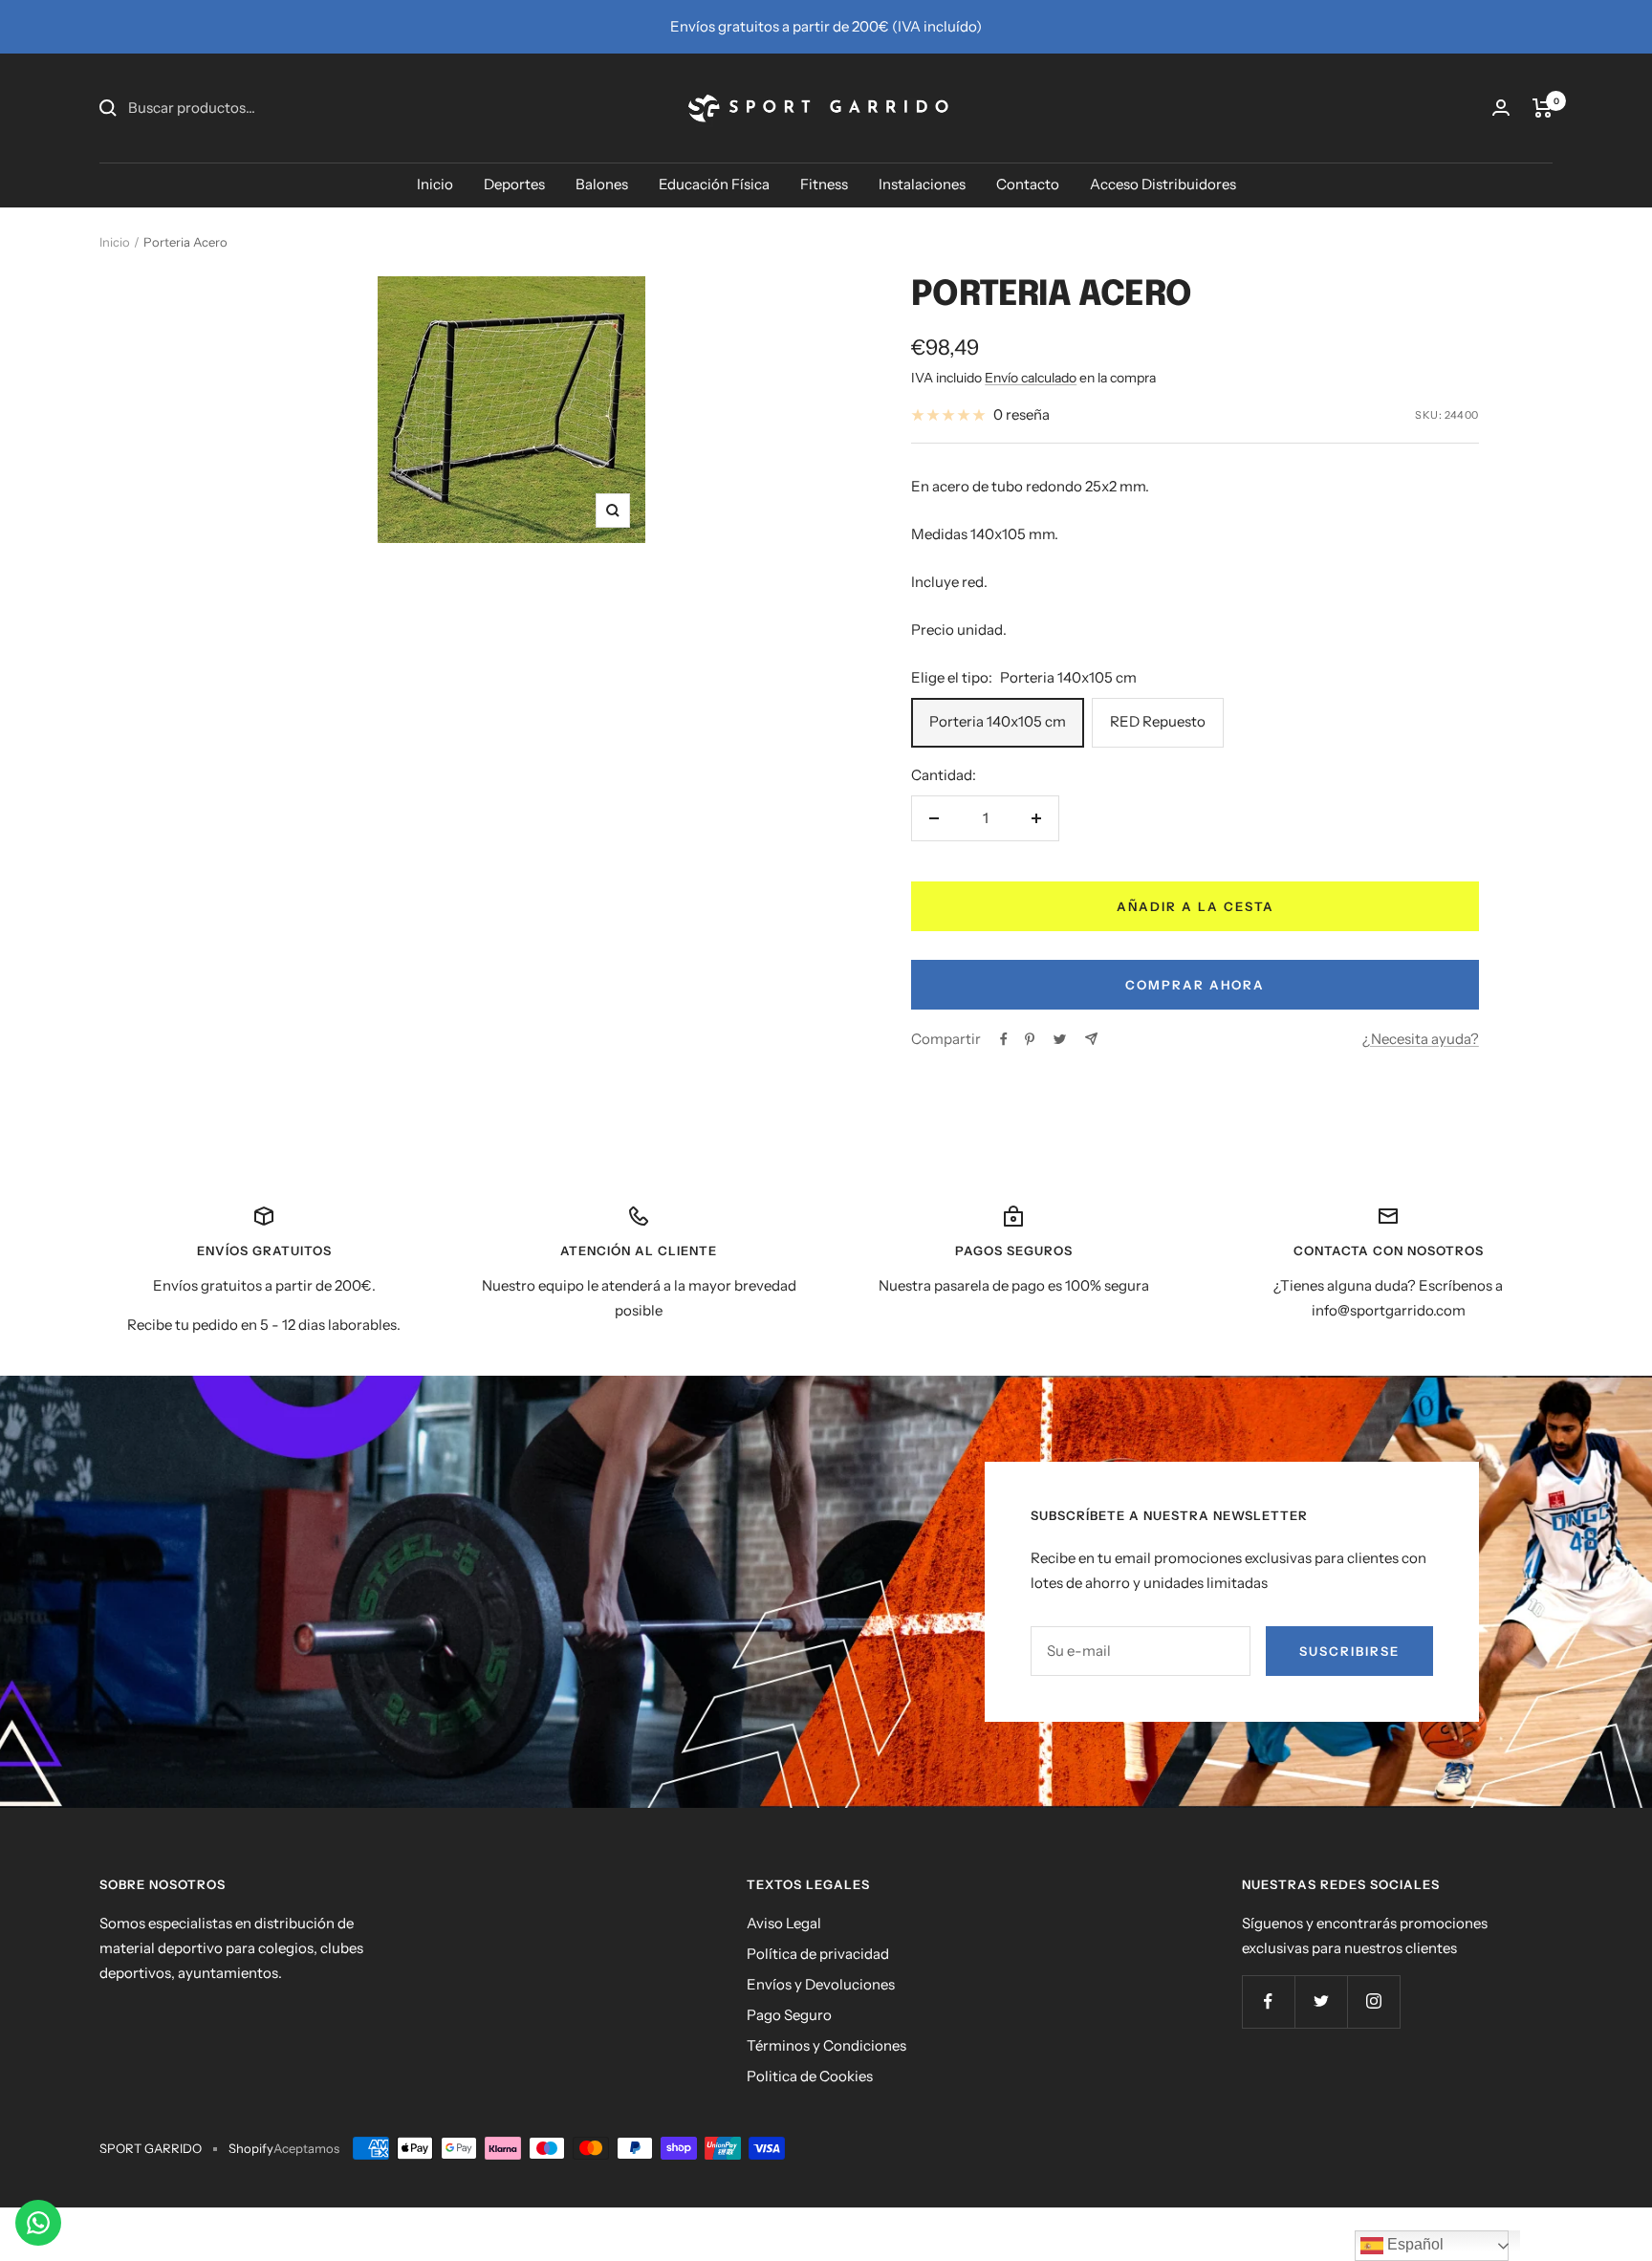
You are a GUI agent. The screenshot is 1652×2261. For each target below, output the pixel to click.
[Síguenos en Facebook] (1268, 2001)
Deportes (514, 184)
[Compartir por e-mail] (1091, 1039)
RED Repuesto (1158, 721)
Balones (602, 184)
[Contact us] (38, 2223)
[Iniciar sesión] (1501, 108)
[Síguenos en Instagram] (1373, 2001)
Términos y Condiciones (826, 2045)
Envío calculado (1031, 378)
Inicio (435, 184)
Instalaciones (922, 184)
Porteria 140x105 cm (998, 721)
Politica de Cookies (810, 2076)
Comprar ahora (1195, 985)
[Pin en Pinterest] (1030, 1039)
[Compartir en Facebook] (1004, 1039)
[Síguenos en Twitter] (1321, 2001)
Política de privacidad (818, 1954)
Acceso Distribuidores (1163, 184)
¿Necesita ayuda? (1421, 1039)
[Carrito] (1543, 108)
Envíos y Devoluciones (821, 1984)
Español (1413, 2244)
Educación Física (714, 184)
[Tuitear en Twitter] (1060, 1039)
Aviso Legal (784, 1923)
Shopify (251, 2148)
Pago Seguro (789, 2015)
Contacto (1028, 184)
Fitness (824, 184)
